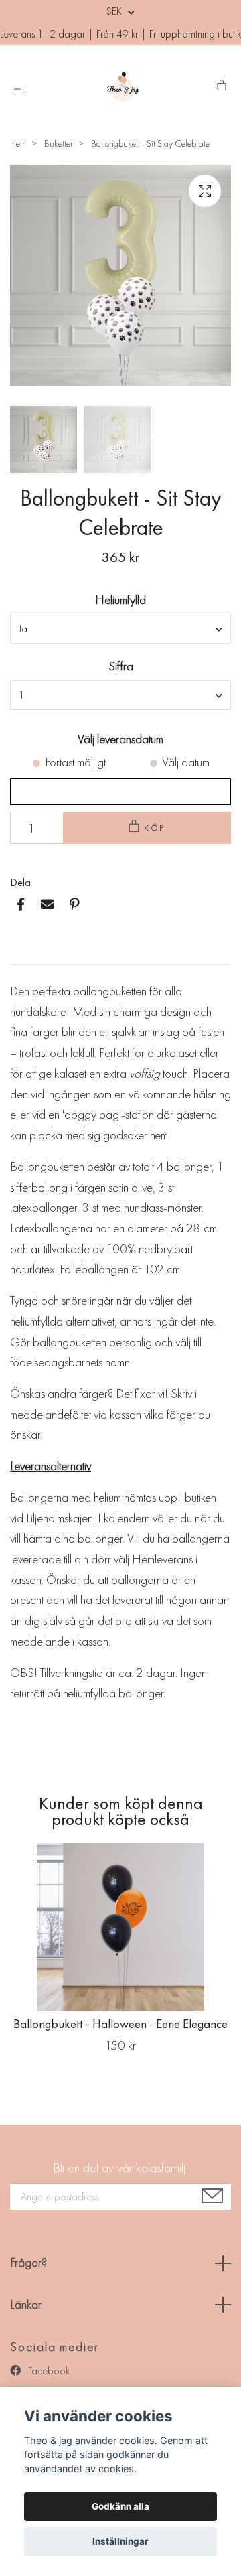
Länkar (26, 2304)
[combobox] (120, 628)
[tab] (26, 954)
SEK (115, 11)
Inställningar (120, 2541)
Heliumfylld (120, 600)
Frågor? (28, 2262)
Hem (18, 143)
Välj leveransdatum (120, 739)
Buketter (59, 143)
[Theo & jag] (124, 86)
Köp (155, 828)
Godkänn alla (120, 2506)
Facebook (48, 2371)
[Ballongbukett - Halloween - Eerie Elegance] (120, 1927)
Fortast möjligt (75, 762)
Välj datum (186, 762)
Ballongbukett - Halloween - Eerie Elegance (120, 2024)
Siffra (121, 666)
